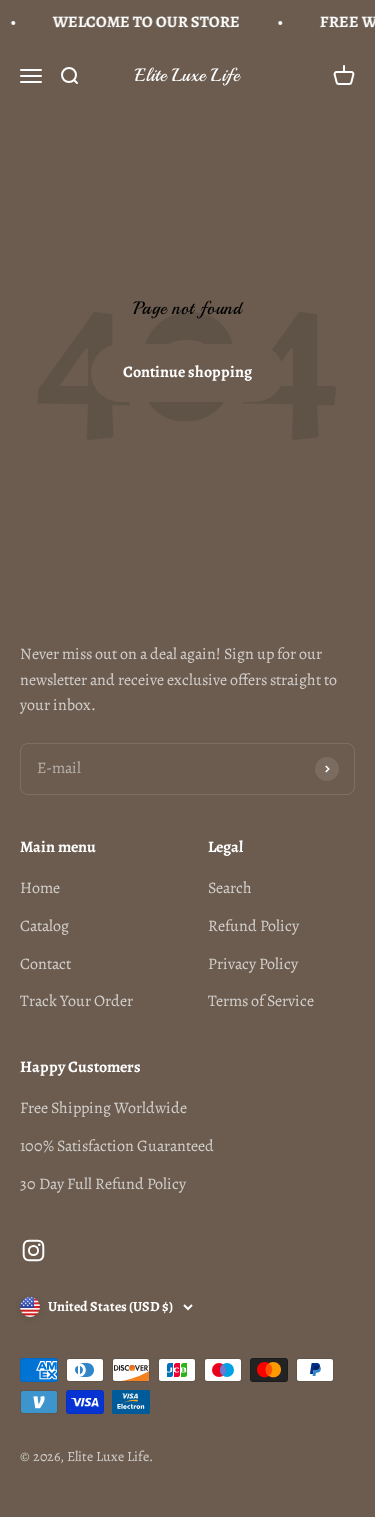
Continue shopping (187, 372)
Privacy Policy (253, 964)
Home (40, 888)
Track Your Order (76, 1001)
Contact (45, 964)
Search (230, 888)
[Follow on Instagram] (33, 1250)
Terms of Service (261, 1001)
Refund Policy (253, 926)
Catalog (44, 926)
